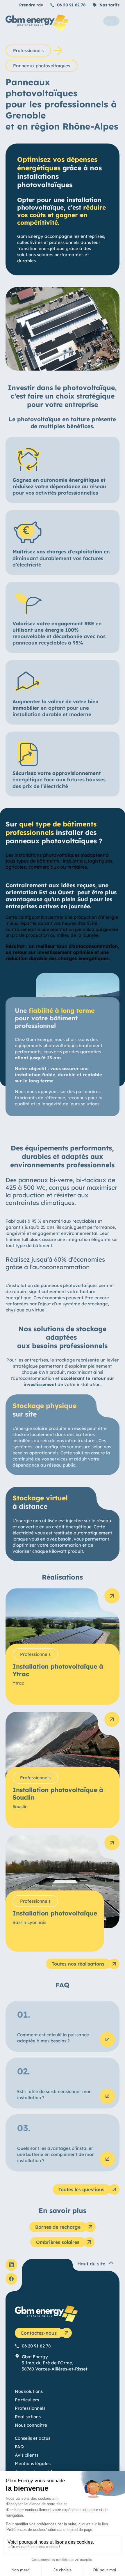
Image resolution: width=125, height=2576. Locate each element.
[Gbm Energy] (37, 29)
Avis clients (27, 2455)
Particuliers (27, 2400)
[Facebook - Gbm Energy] (11, 2279)
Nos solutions (29, 2391)
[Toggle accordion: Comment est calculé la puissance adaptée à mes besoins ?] (107, 2039)
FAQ (19, 2447)
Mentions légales (33, 2463)
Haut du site (91, 2264)
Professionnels (28, 51)
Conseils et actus (33, 2438)
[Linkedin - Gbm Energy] (11, 2265)
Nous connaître (31, 2425)
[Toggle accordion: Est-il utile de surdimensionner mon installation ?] (107, 2096)
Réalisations (28, 2417)
